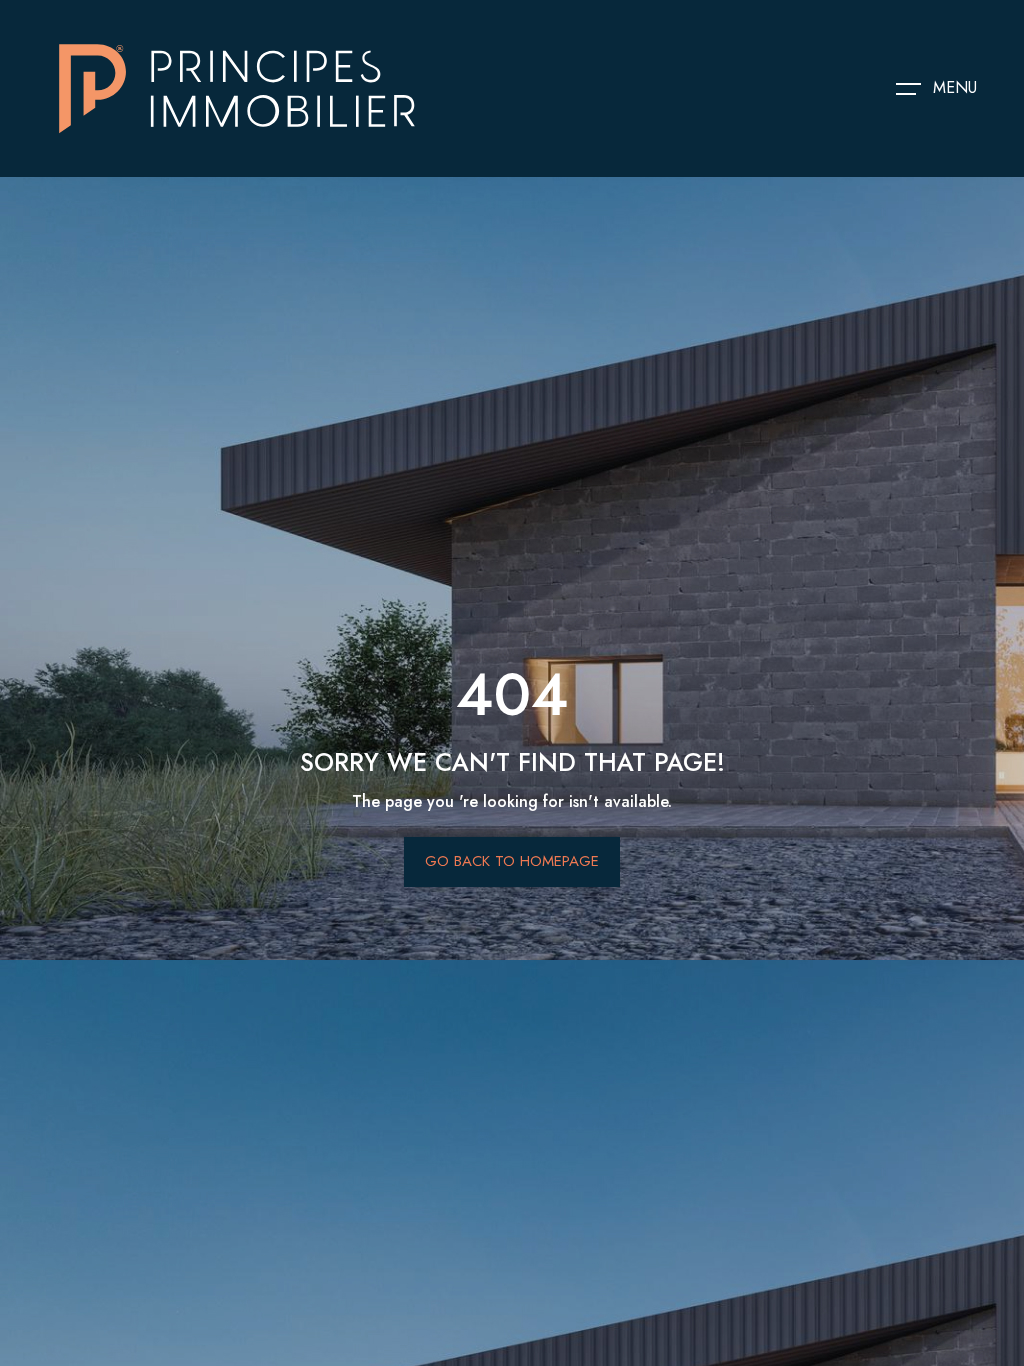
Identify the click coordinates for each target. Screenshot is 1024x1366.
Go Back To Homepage (512, 861)
